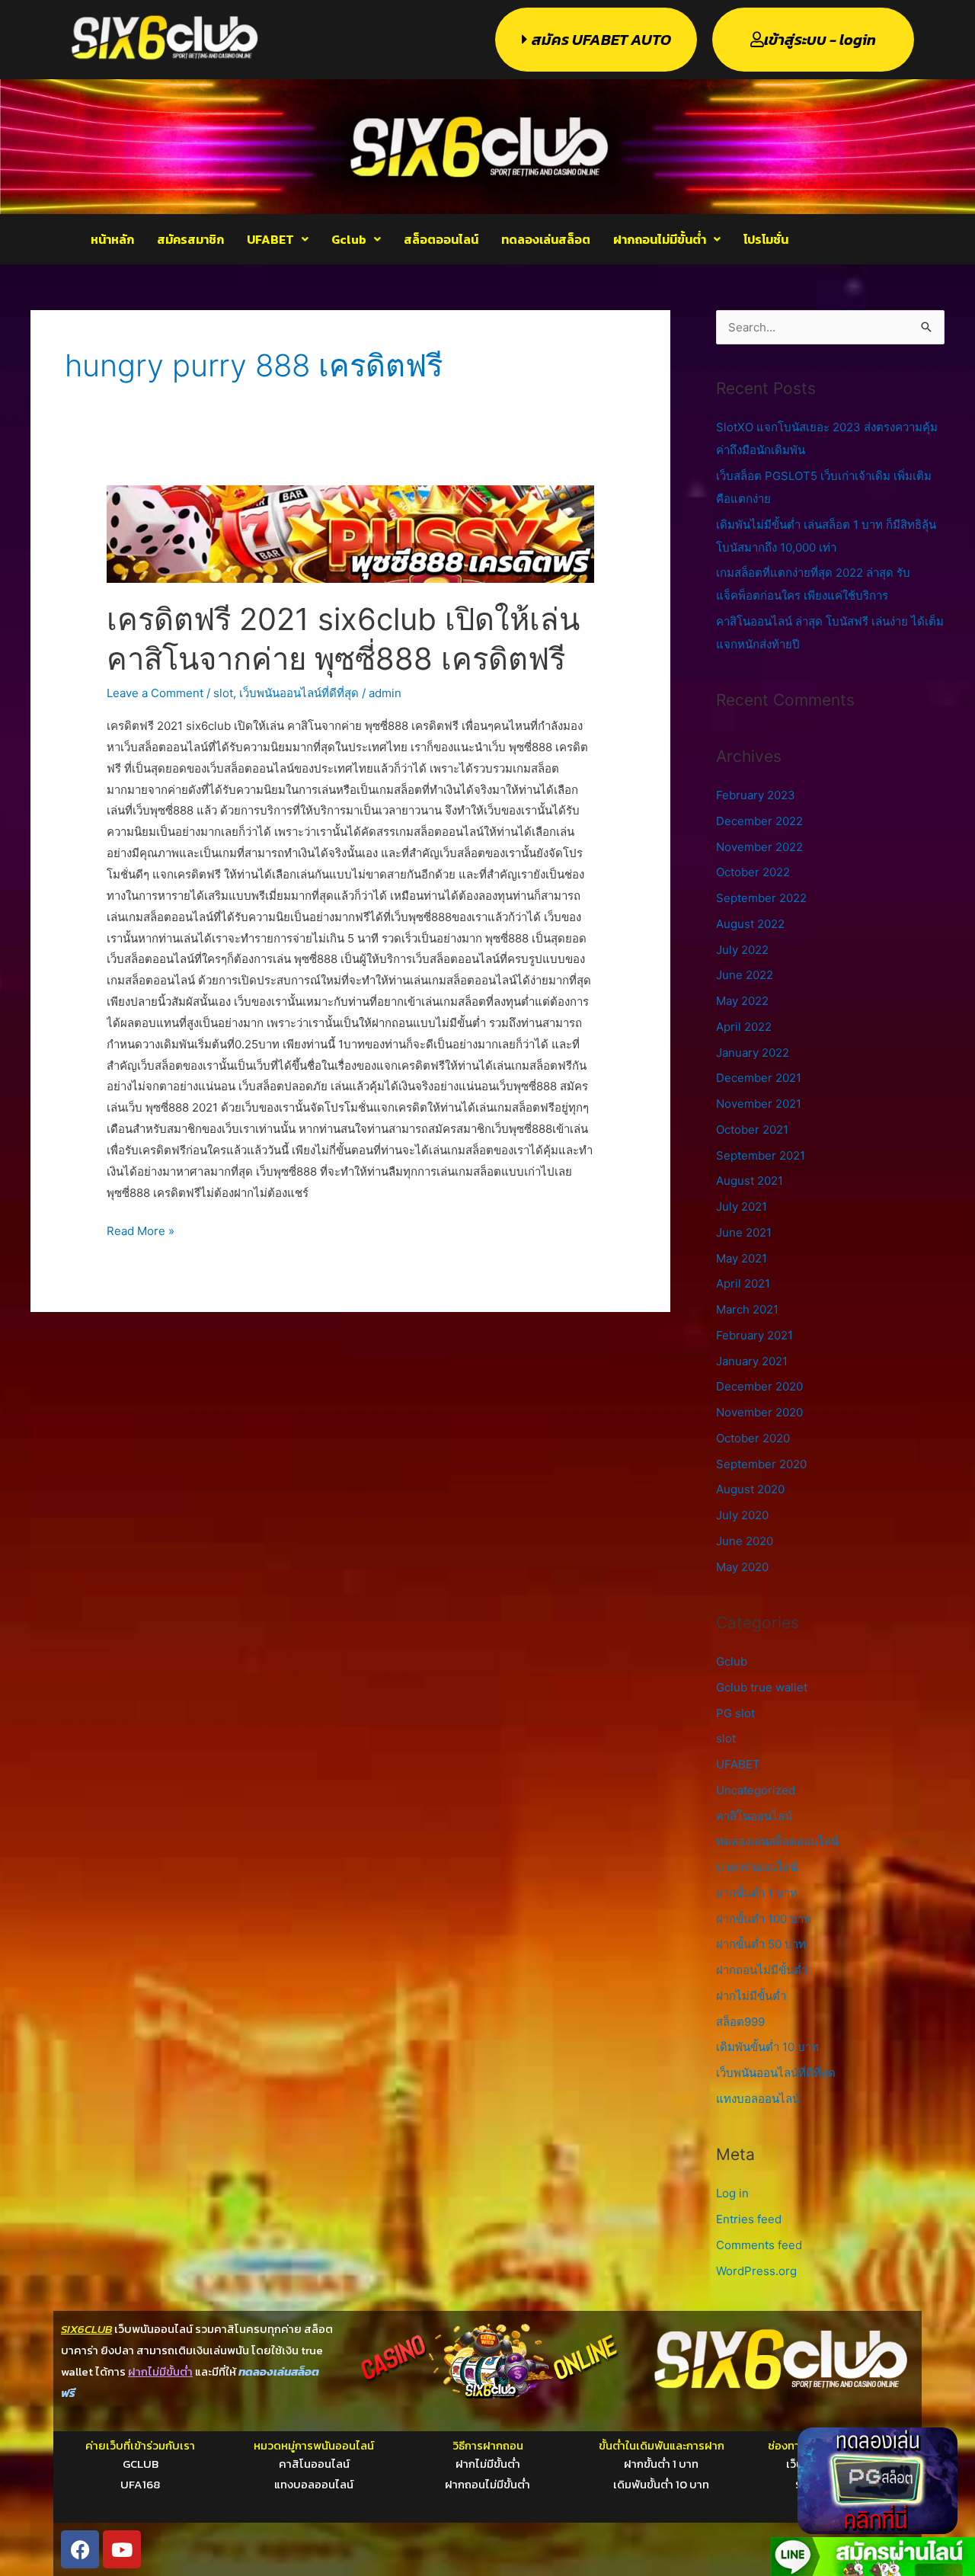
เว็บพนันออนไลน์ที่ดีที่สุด (299, 693)
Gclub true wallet (762, 1687)
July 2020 (742, 1515)
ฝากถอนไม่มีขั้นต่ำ (660, 239)
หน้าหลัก (112, 239)
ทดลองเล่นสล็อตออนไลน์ (777, 1841)
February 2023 (756, 795)
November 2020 (759, 1412)
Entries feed (749, 2219)
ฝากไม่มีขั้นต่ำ (751, 1996)
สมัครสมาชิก (190, 239)
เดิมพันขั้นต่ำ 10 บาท (767, 2047)
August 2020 (750, 1489)
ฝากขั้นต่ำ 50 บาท (761, 1944)
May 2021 (742, 1258)
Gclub (349, 239)
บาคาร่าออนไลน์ (757, 1867)
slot (223, 693)
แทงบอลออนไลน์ (758, 2099)
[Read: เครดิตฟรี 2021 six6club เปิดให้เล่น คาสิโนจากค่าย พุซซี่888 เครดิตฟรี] (350, 533)
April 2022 (744, 1027)
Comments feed (759, 2245)
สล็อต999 (740, 2022)
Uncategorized (756, 1790)
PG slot (735, 1713)
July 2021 (742, 1206)
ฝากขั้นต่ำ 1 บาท (757, 1893)
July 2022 (742, 950)
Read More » (141, 1229)
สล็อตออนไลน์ (441, 239)
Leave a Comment (155, 693)
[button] (278, 239)
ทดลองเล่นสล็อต (546, 239)
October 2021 (752, 1130)
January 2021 (752, 1361)
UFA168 (140, 2484)
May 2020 (742, 1567)
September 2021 (761, 1155)
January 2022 (753, 1053)
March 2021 (747, 1309)
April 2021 (743, 1283)
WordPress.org (756, 2271)
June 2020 (745, 1541)
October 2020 (753, 1438)
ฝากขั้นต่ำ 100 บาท (764, 1919)
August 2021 (750, 1181)
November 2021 (759, 1104)
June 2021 (744, 1232)
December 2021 (759, 1078)
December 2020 (759, 1386)
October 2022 (753, 872)
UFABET (270, 239)
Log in (732, 2193)
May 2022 (742, 1001)
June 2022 (745, 975)
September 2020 (761, 1464)
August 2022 (750, 924)
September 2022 (761, 898)
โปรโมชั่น (766, 239)
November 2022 (759, 847)
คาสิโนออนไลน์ (754, 1816)
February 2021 (754, 1335)
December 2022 (759, 821)
